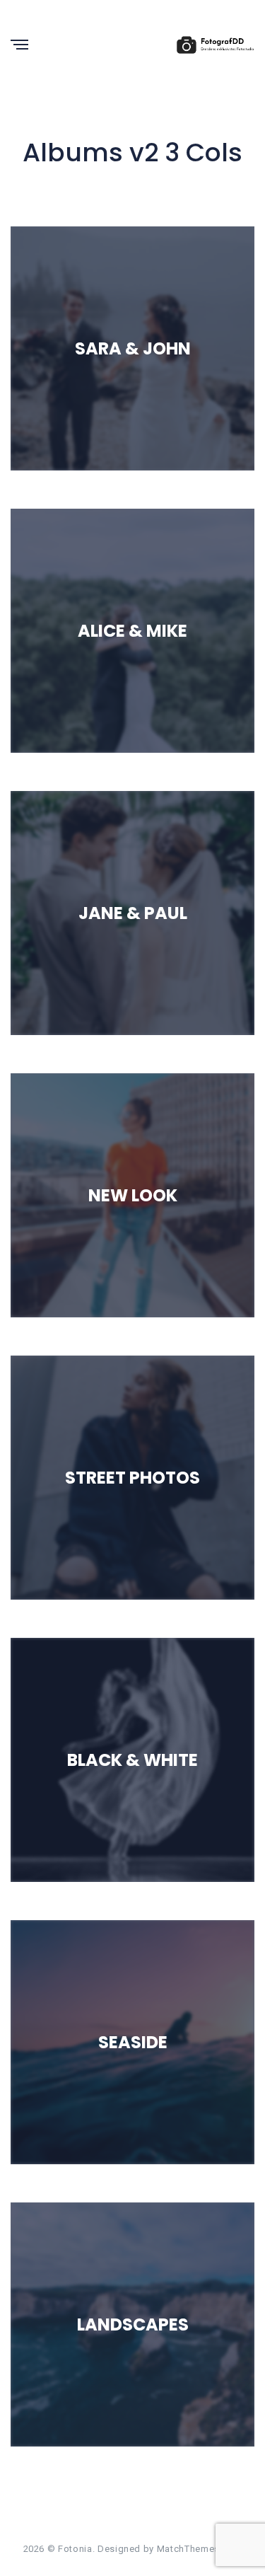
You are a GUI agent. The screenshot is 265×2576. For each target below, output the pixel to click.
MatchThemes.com (200, 2549)
